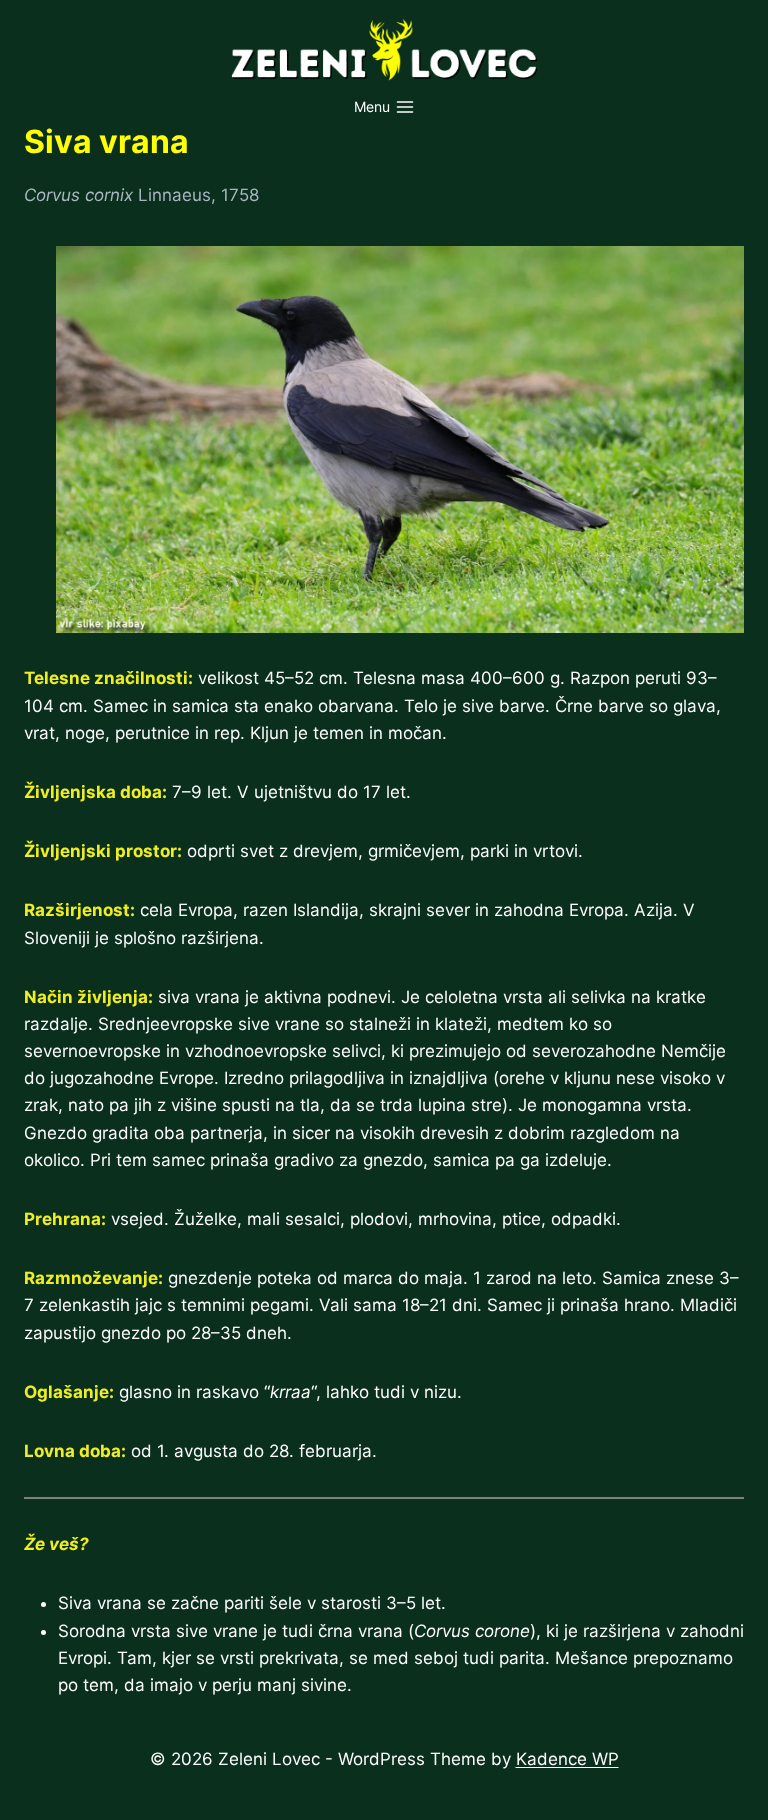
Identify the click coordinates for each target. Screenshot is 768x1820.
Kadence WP (567, 1759)
